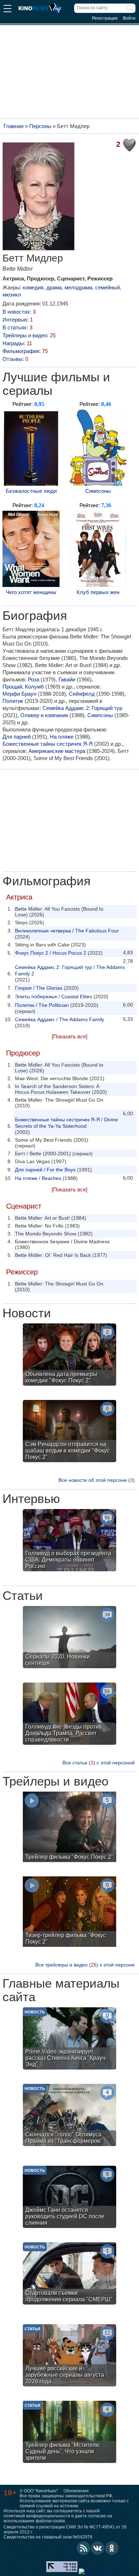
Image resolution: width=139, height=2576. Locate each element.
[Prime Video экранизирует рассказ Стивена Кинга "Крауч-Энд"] (69, 2039)
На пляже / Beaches (38, 1178)
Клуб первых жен (98, 592)
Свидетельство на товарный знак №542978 (48, 2537)
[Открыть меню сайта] (7, 9)
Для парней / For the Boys (45, 1170)
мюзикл (12, 295)
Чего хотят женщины (31, 592)
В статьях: (17, 327)
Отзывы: (15, 359)
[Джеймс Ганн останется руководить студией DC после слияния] (69, 2198)
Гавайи (67, 679)
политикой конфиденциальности (37, 2516)
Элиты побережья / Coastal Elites (53, 996)
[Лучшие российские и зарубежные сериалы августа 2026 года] (69, 2356)
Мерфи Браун (19, 694)
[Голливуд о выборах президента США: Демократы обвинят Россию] (69, 1541)
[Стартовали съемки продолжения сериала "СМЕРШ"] (69, 2274)
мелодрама (78, 287)
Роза (34, 679)
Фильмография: (25, 351)
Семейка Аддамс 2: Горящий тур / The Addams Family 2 (70, 970)
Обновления (76, 2491)
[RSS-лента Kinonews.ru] (83, 2548)
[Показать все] (69, 1036)
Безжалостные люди (31, 491)
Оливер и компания (44, 715)
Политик (13, 701)
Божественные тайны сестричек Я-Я (48, 744)
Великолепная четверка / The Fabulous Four (67, 931)
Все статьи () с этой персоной (99, 1763)
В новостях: (19, 312)
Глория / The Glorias (39, 988)
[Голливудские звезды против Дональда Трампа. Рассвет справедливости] (69, 1715)
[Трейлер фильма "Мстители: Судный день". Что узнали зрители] (69, 2433)
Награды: (17, 343)
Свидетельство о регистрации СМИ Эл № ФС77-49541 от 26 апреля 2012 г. (65, 2530)
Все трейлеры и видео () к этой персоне (85, 1965)
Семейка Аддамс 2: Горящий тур (82, 708)
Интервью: (18, 320)
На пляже (62, 737)
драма (54, 287)
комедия (33, 287)
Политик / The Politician (42, 1005)
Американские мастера (57, 751)
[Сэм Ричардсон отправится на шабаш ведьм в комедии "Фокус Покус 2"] (69, 1432)
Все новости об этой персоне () (97, 1480)
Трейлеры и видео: (29, 335)
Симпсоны (98, 491)
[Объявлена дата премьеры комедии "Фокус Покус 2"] (69, 1355)
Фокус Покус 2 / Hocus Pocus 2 (51, 953)
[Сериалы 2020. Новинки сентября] (69, 1638)
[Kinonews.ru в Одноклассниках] (112, 2548)
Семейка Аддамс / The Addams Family (60, 1019)
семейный (107, 287)
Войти (129, 18)
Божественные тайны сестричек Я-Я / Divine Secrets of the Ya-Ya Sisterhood (66, 1123)
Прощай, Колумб (23, 687)
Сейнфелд (82, 694)
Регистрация (105, 18)
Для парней (17, 737)
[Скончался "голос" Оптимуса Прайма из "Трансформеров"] (69, 2116)
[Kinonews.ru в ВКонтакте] (98, 2548)
